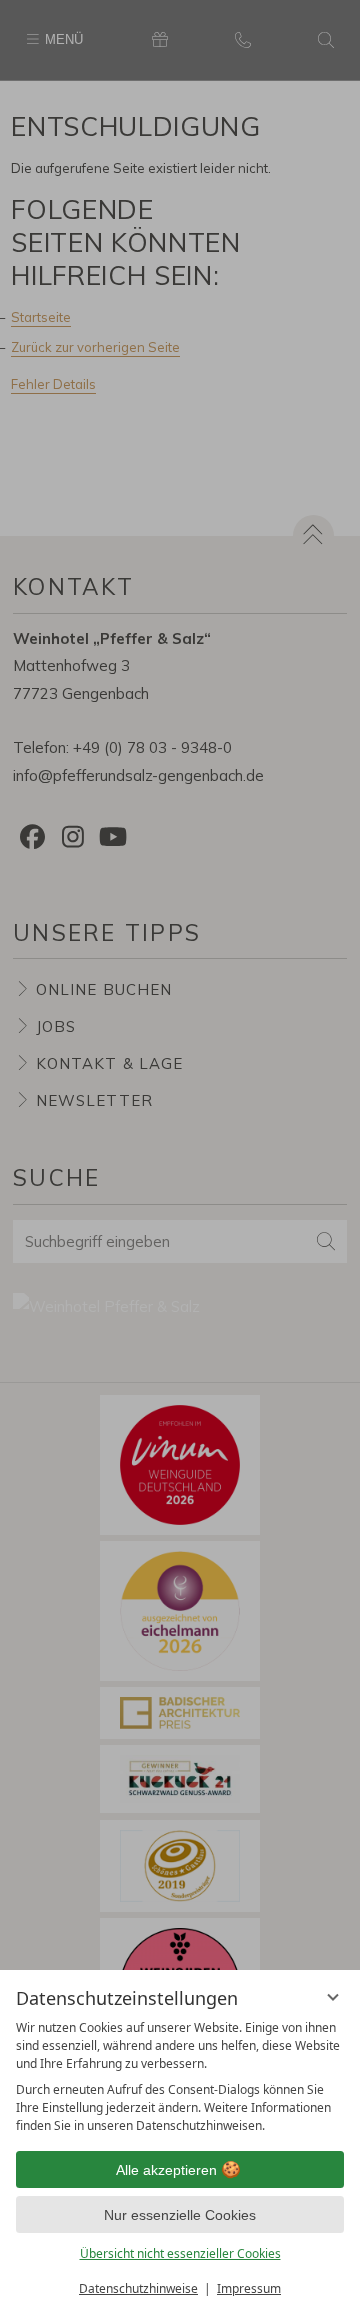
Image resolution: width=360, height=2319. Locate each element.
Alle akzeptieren (166, 2170)
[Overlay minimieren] (333, 1997)
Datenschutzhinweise (138, 2288)
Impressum (249, 2288)
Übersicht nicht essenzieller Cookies (180, 2253)
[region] (180, 2077)
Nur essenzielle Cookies (180, 2215)
